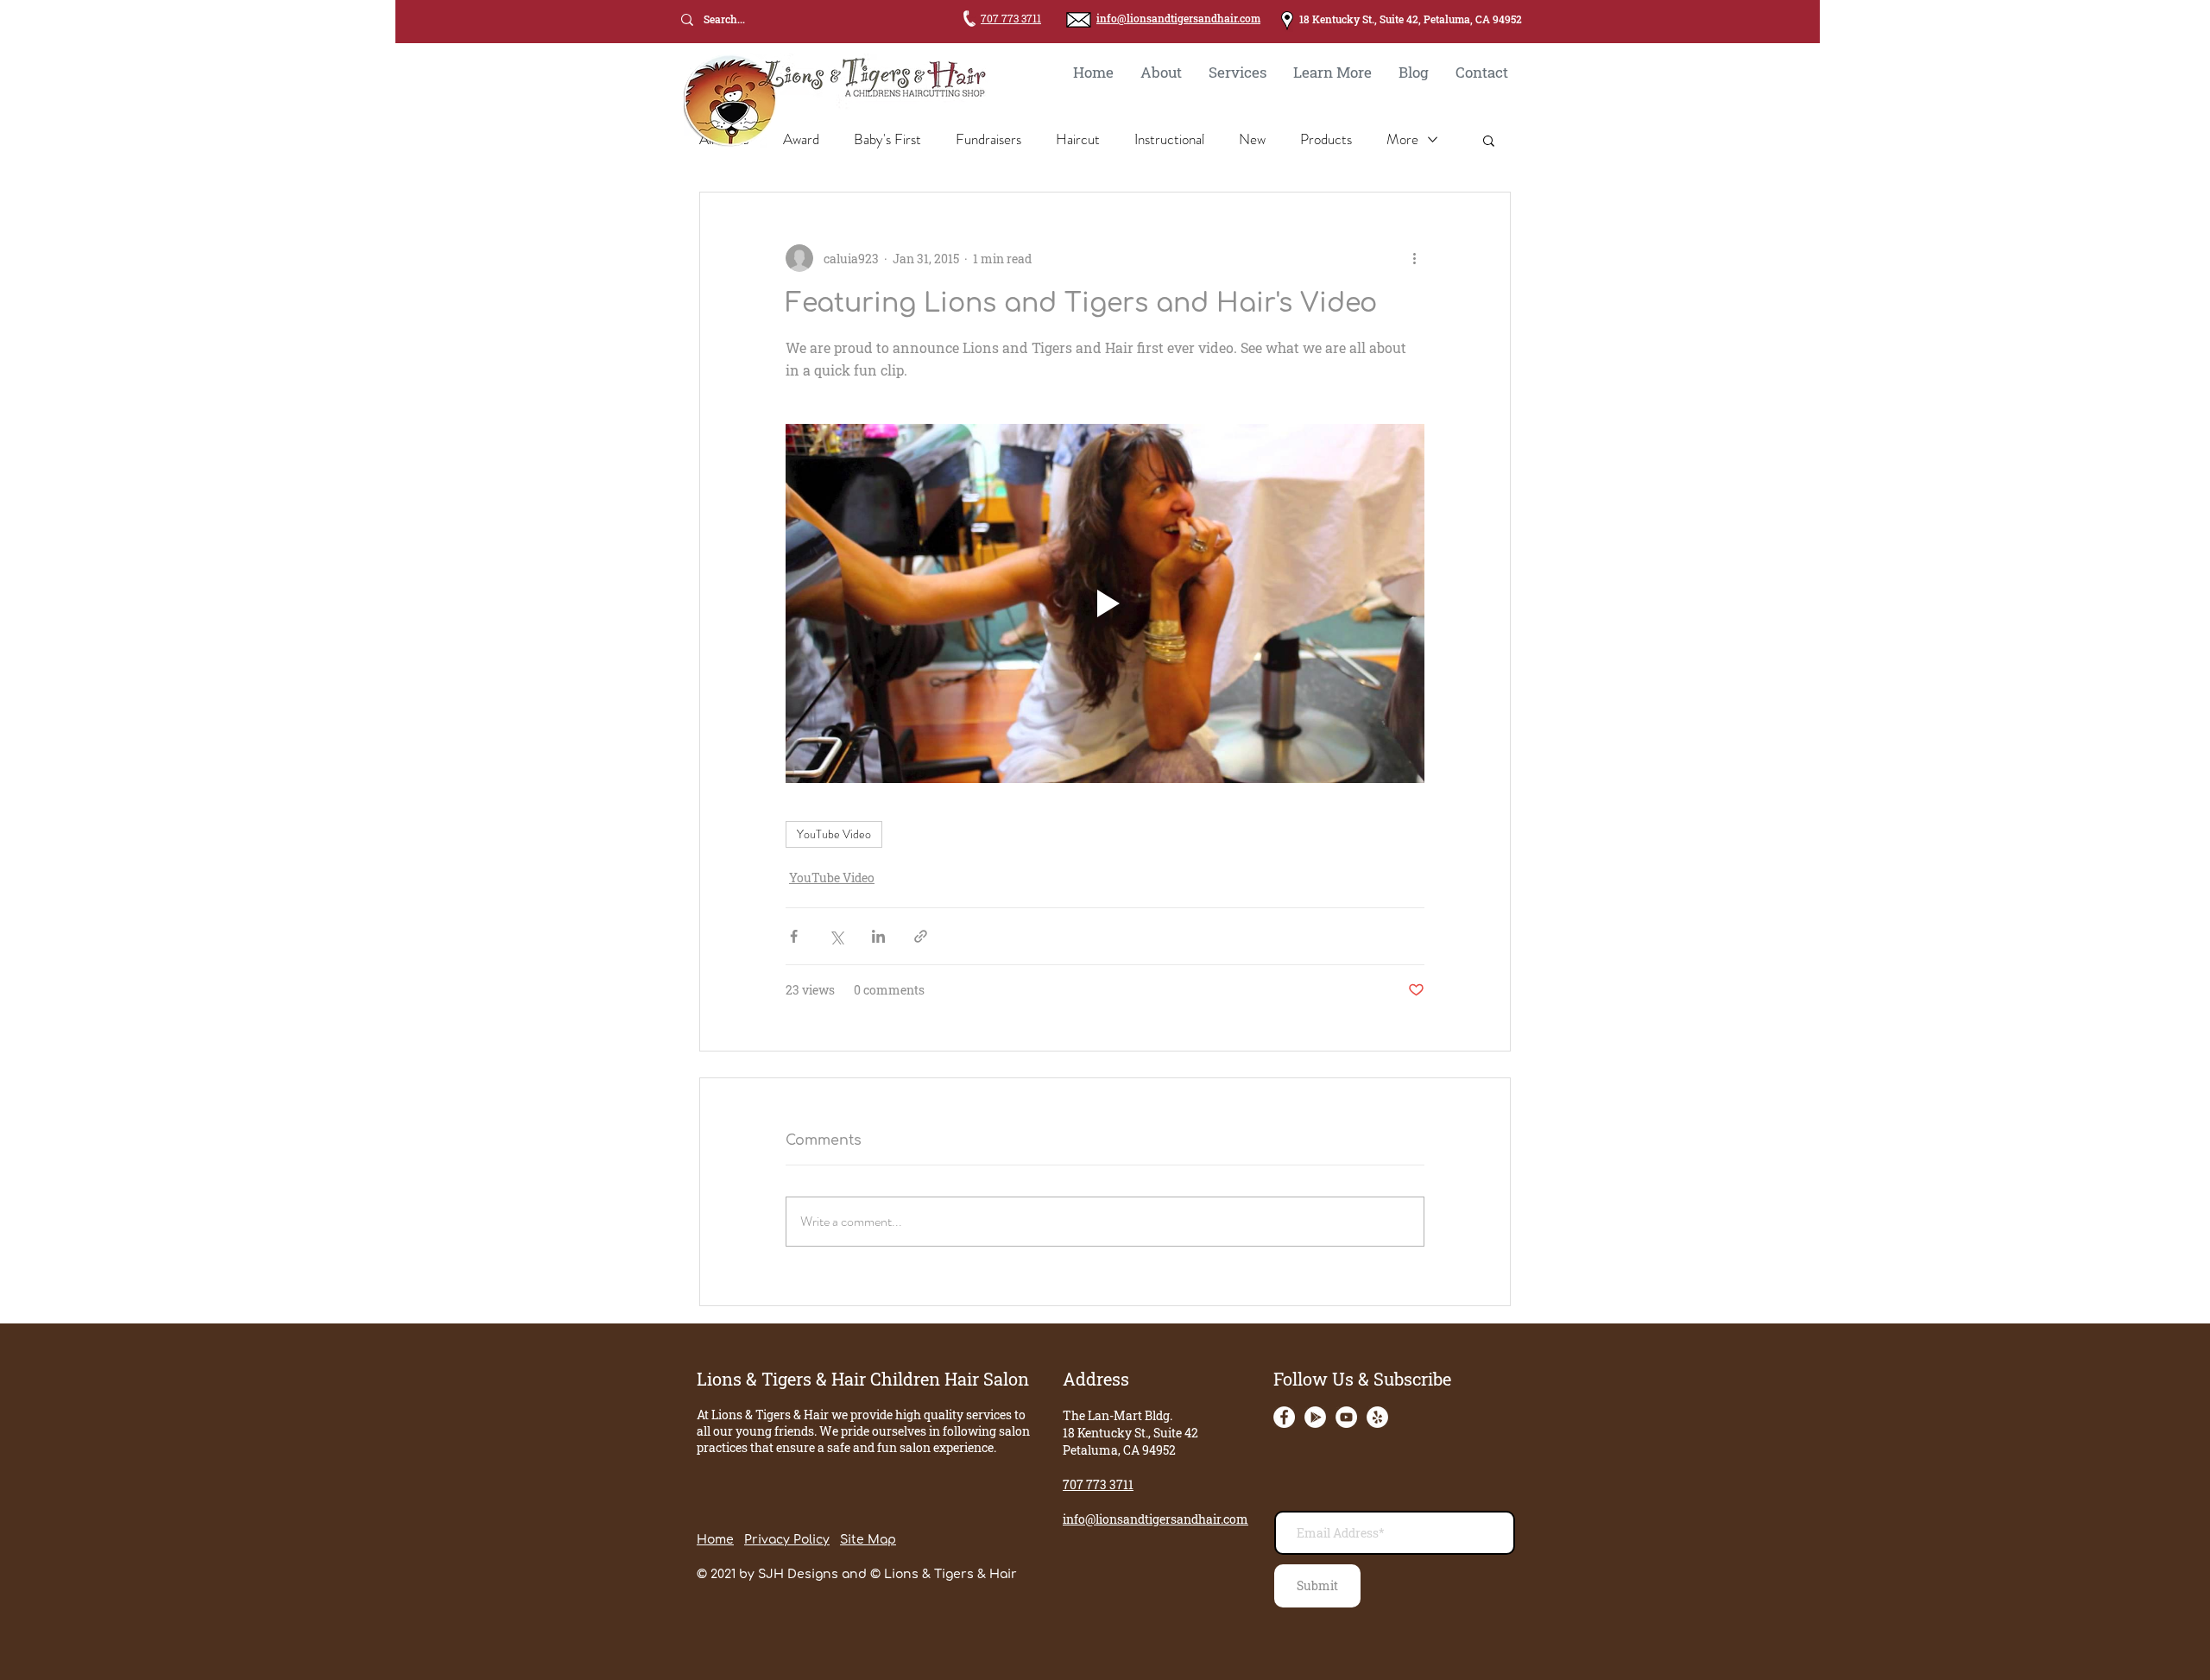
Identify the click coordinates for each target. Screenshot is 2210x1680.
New (1252, 139)
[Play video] (1105, 603)
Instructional (1169, 139)
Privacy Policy (787, 1540)
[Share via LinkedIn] (878, 936)
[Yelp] (1377, 1417)
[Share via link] (921, 936)
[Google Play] (1315, 1417)
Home (715, 1540)
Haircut (1078, 139)
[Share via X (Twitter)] (836, 936)
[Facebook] (1284, 1417)
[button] (1489, 140)
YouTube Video (834, 834)
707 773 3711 (1011, 18)
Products (1326, 139)
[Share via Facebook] (794, 936)
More (1402, 139)
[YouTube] (1346, 1417)
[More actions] (1414, 258)
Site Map (868, 1540)
